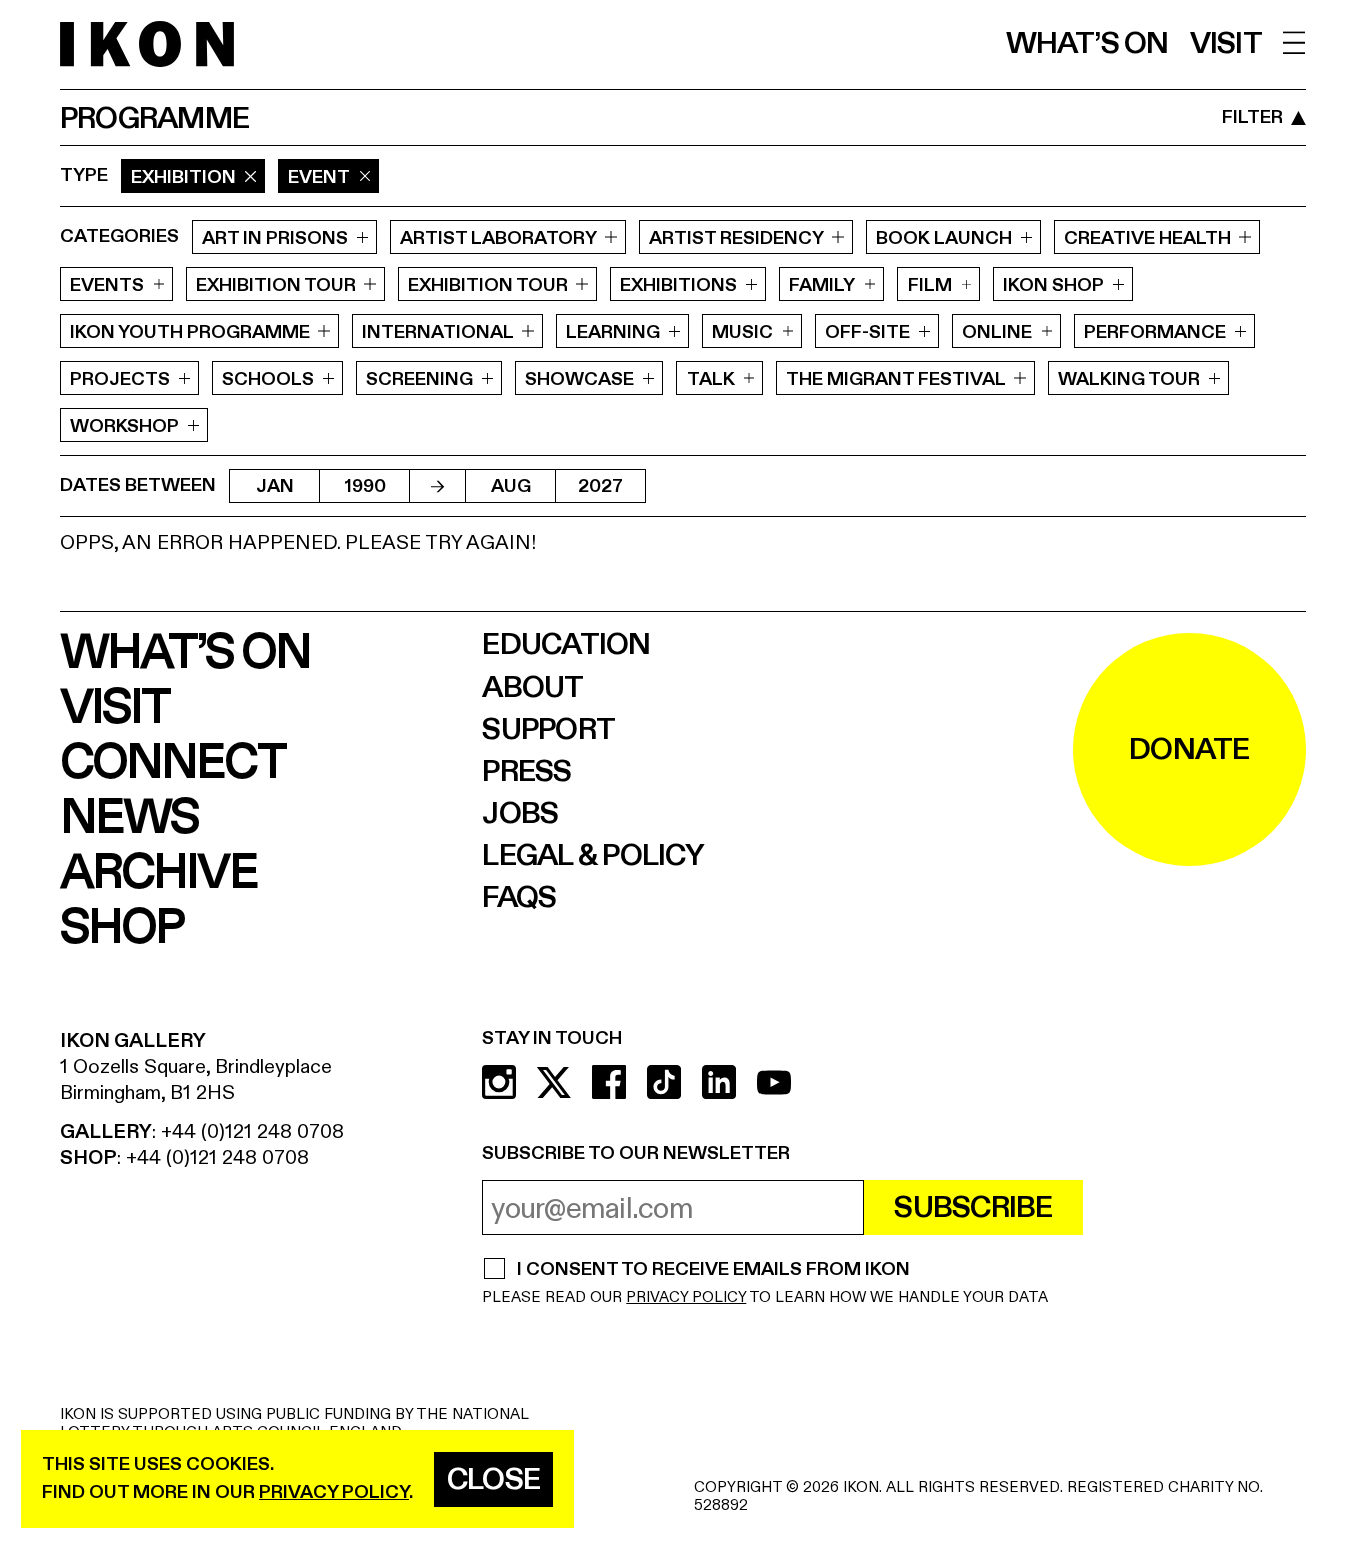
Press (526, 772)
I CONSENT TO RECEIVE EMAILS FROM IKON (713, 1271)
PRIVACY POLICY (686, 1297)
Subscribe (973, 1208)
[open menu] (1294, 42)
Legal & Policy (593, 856)
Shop (121, 928)
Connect (172, 763)
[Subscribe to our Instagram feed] (499, 1082)
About (532, 688)
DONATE (1189, 750)
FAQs (519, 898)
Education (566, 645)
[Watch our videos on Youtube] (774, 1082)
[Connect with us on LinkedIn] (719, 1082)
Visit (1226, 44)
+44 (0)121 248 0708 (252, 1131)
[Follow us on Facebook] (609, 1082)
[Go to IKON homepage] (147, 44)
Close (493, 1480)
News (129, 818)
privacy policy (334, 1492)
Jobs (520, 814)
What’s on (1087, 44)
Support (548, 730)
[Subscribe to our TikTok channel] (664, 1082)
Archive (158, 873)
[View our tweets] (554, 1082)
